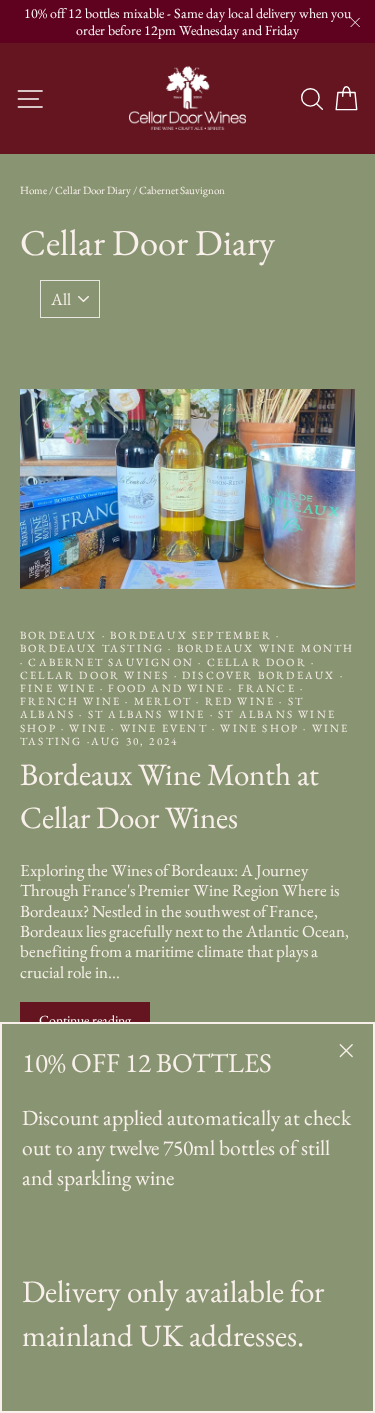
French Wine (72, 701)
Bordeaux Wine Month (264, 648)
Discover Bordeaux (259, 675)
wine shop (259, 728)
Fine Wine (60, 688)
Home (33, 190)
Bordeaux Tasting (94, 648)
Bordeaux (61, 635)
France (266, 688)
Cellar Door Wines (97, 675)
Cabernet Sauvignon (111, 662)
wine (88, 728)
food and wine (166, 688)
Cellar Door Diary (93, 190)
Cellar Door (256, 662)
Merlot (163, 701)
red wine (239, 701)
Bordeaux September (191, 635)
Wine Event (164, 728)
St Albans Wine (147, 714)
